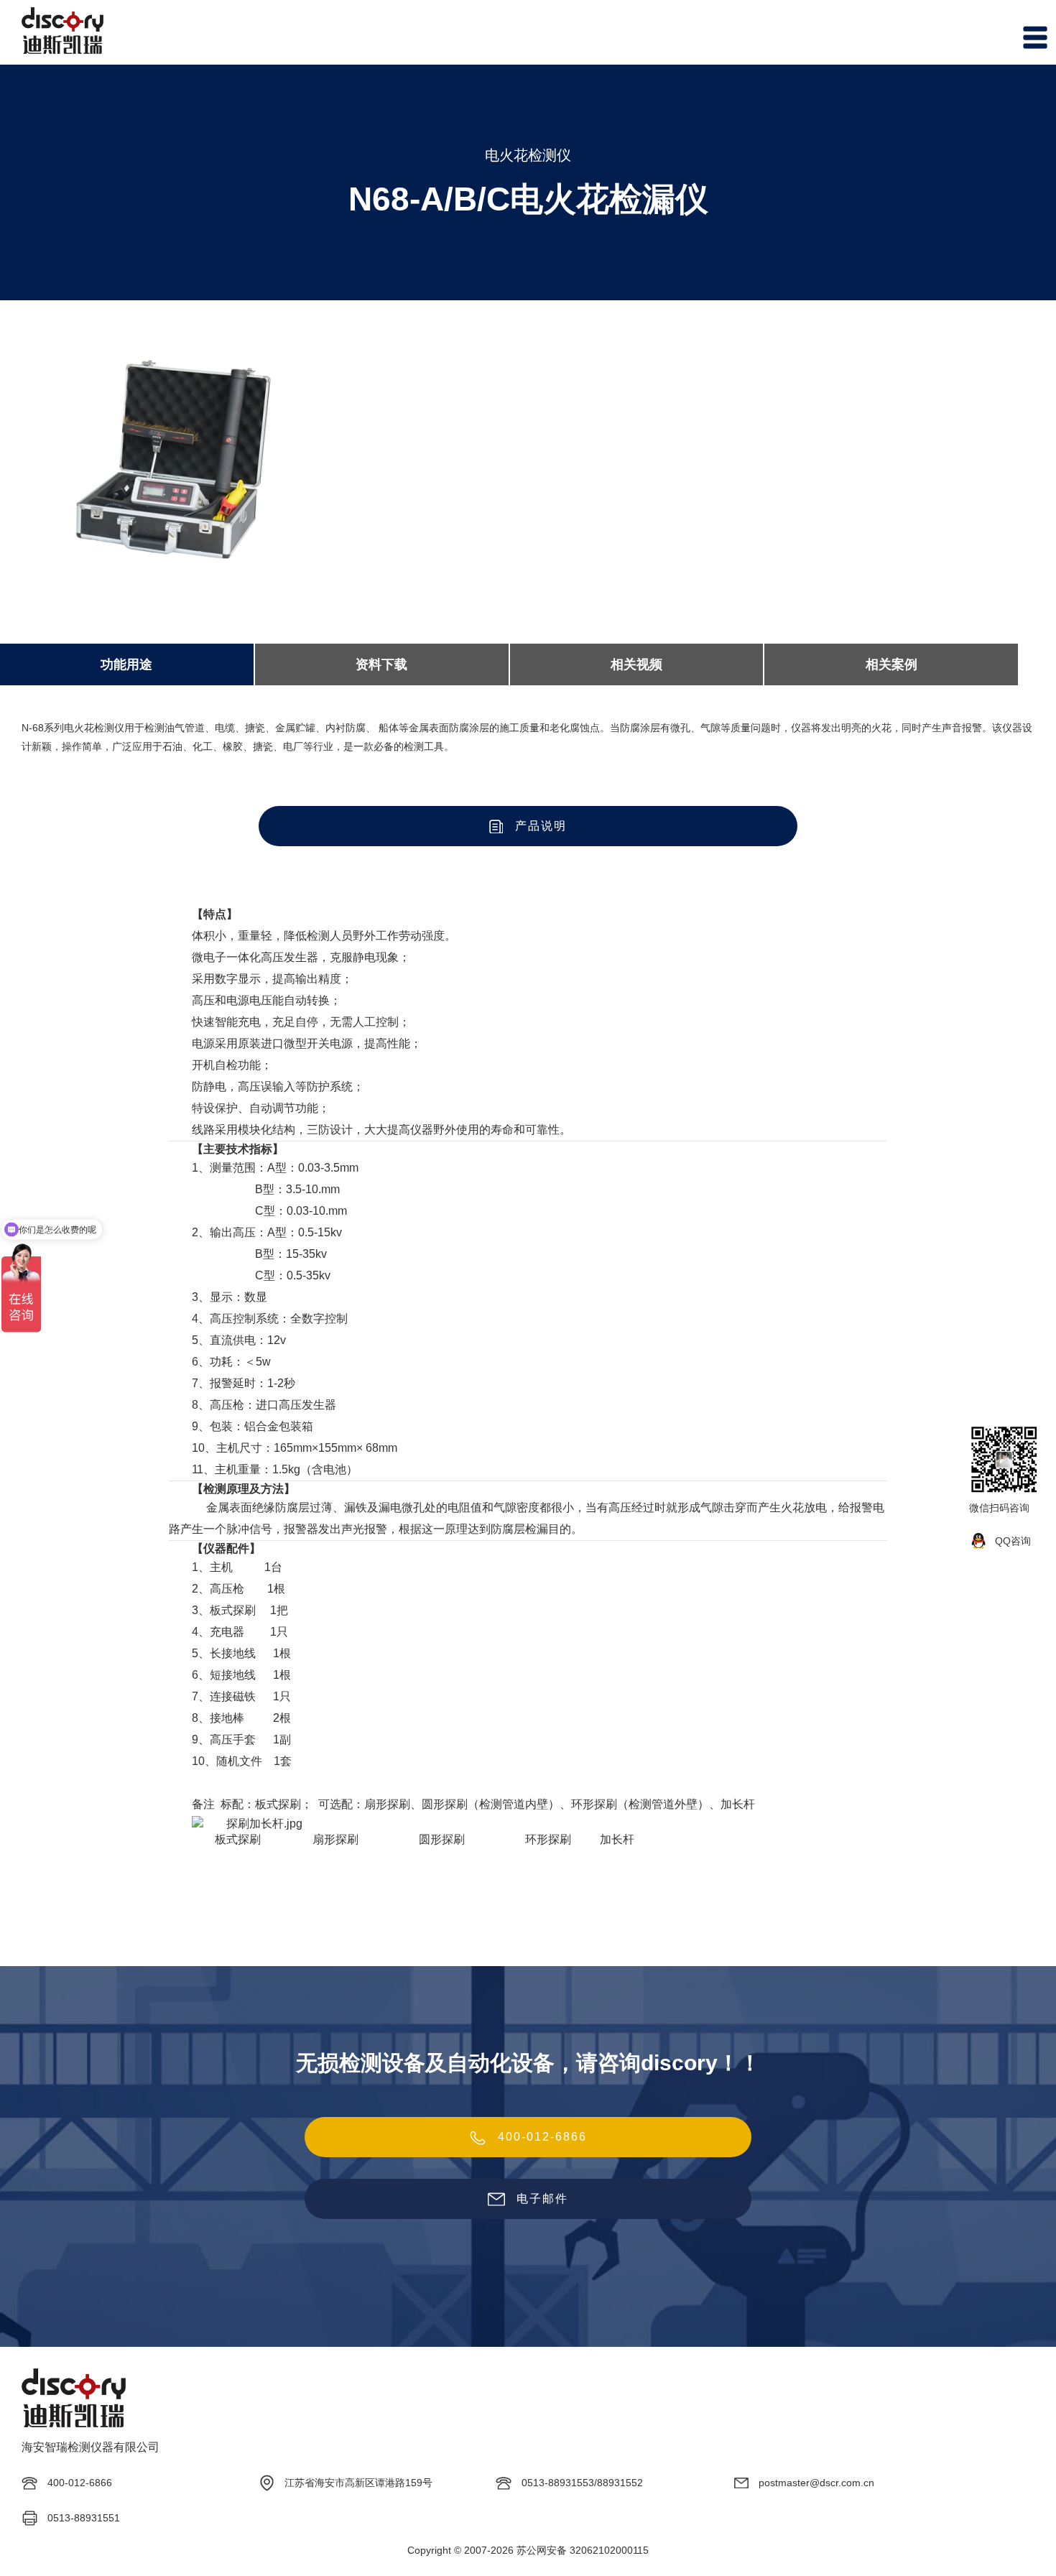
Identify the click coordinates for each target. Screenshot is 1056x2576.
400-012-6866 (542, 2137)
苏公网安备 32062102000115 (583, 2550)
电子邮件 (542, 2199)
